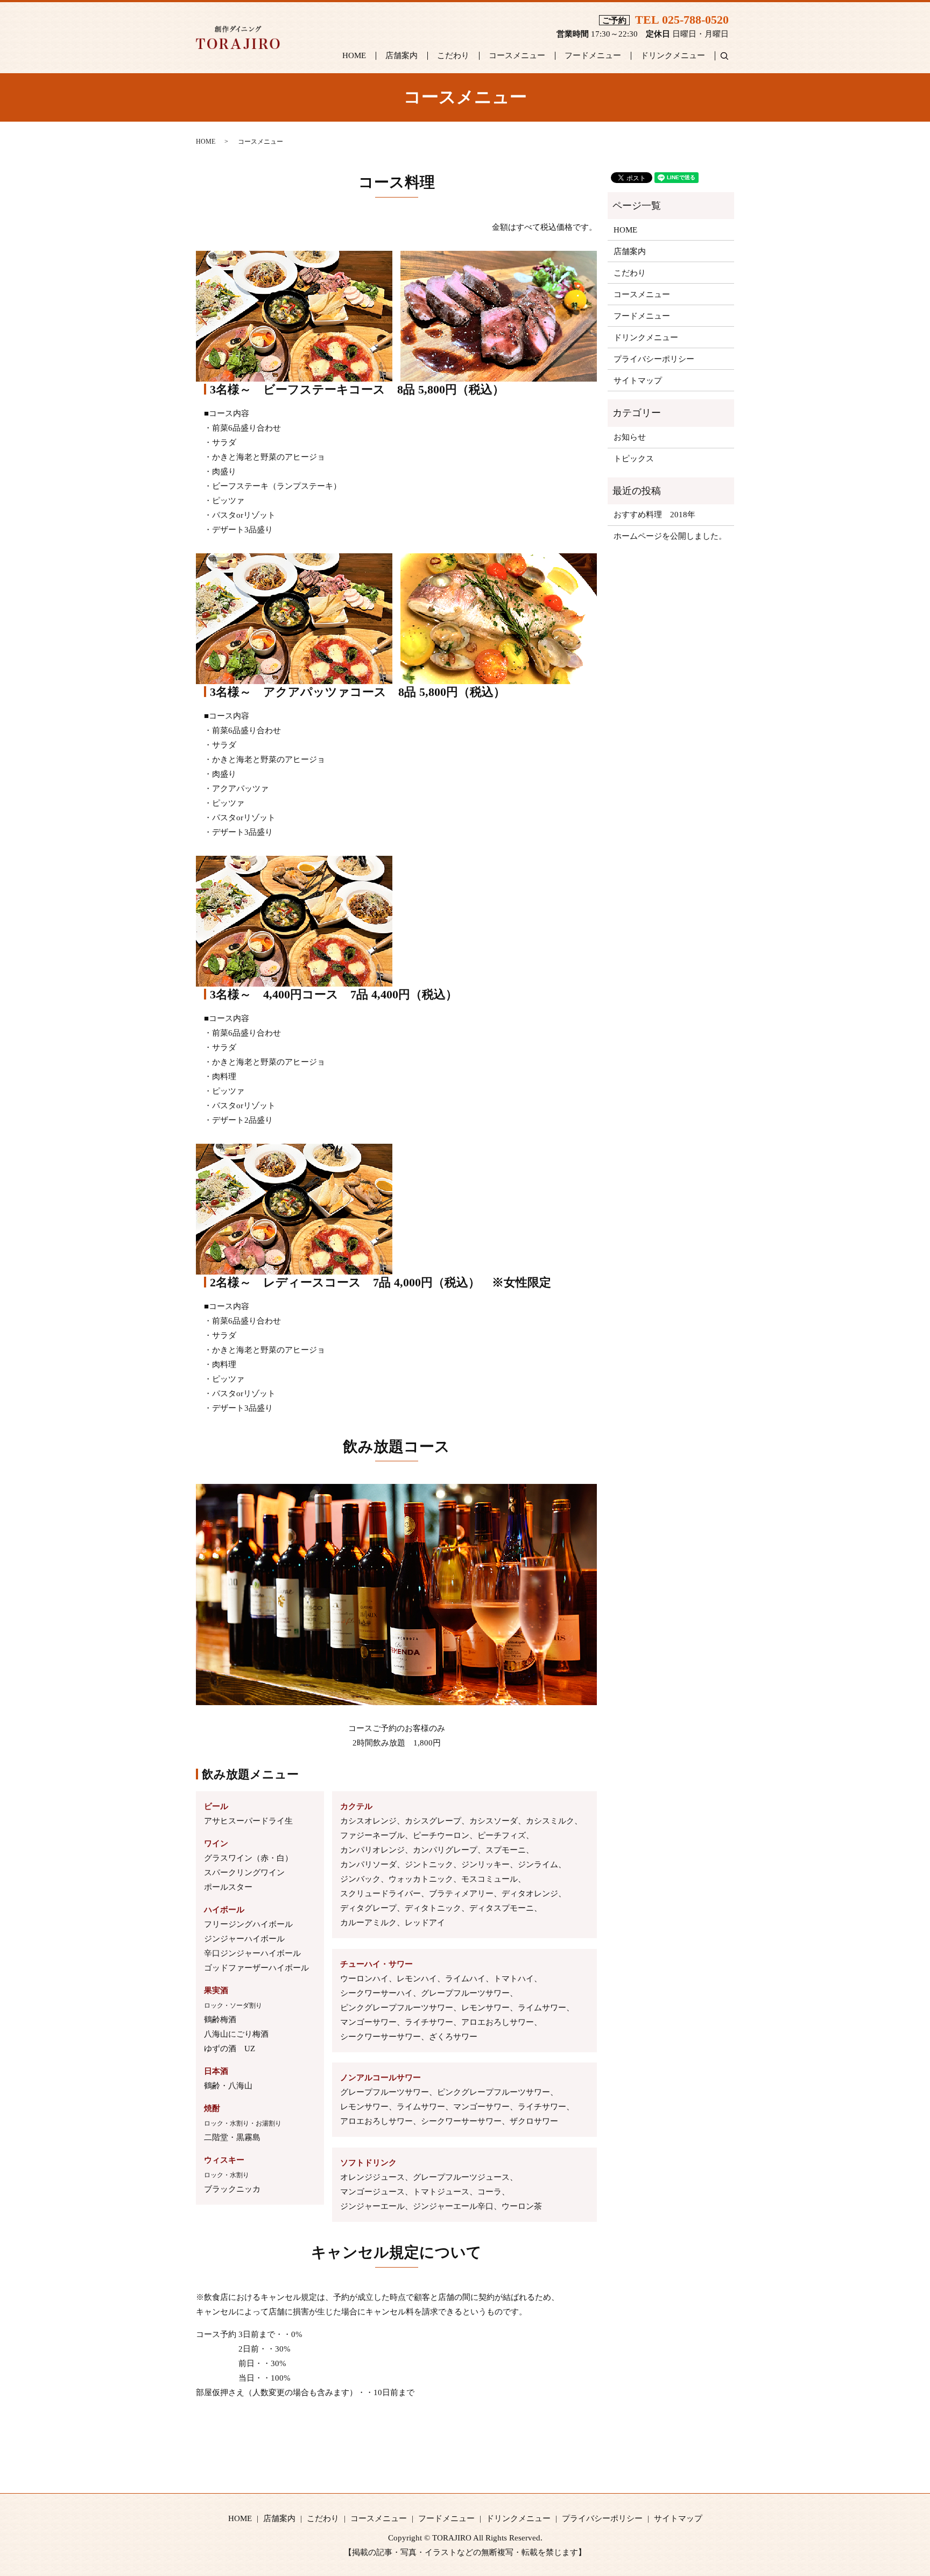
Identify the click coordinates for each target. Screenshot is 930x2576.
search (729, 55)
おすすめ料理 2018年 (654, 515)
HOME (354, 55)
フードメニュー (593, 55)
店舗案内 (401, 55)
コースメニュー (517, 55)
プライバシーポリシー (654, 359)
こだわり (453, 55)
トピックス (634, 459)
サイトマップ (638, 381)
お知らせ (630, 437)
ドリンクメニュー (673, 55)
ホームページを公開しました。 (670, 536)
